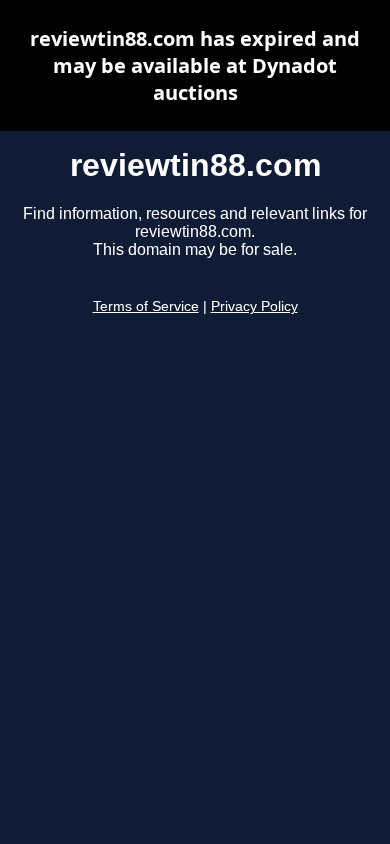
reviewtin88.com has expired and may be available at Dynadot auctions (195, 65)
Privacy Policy (254, 306)
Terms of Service (146, 306)
